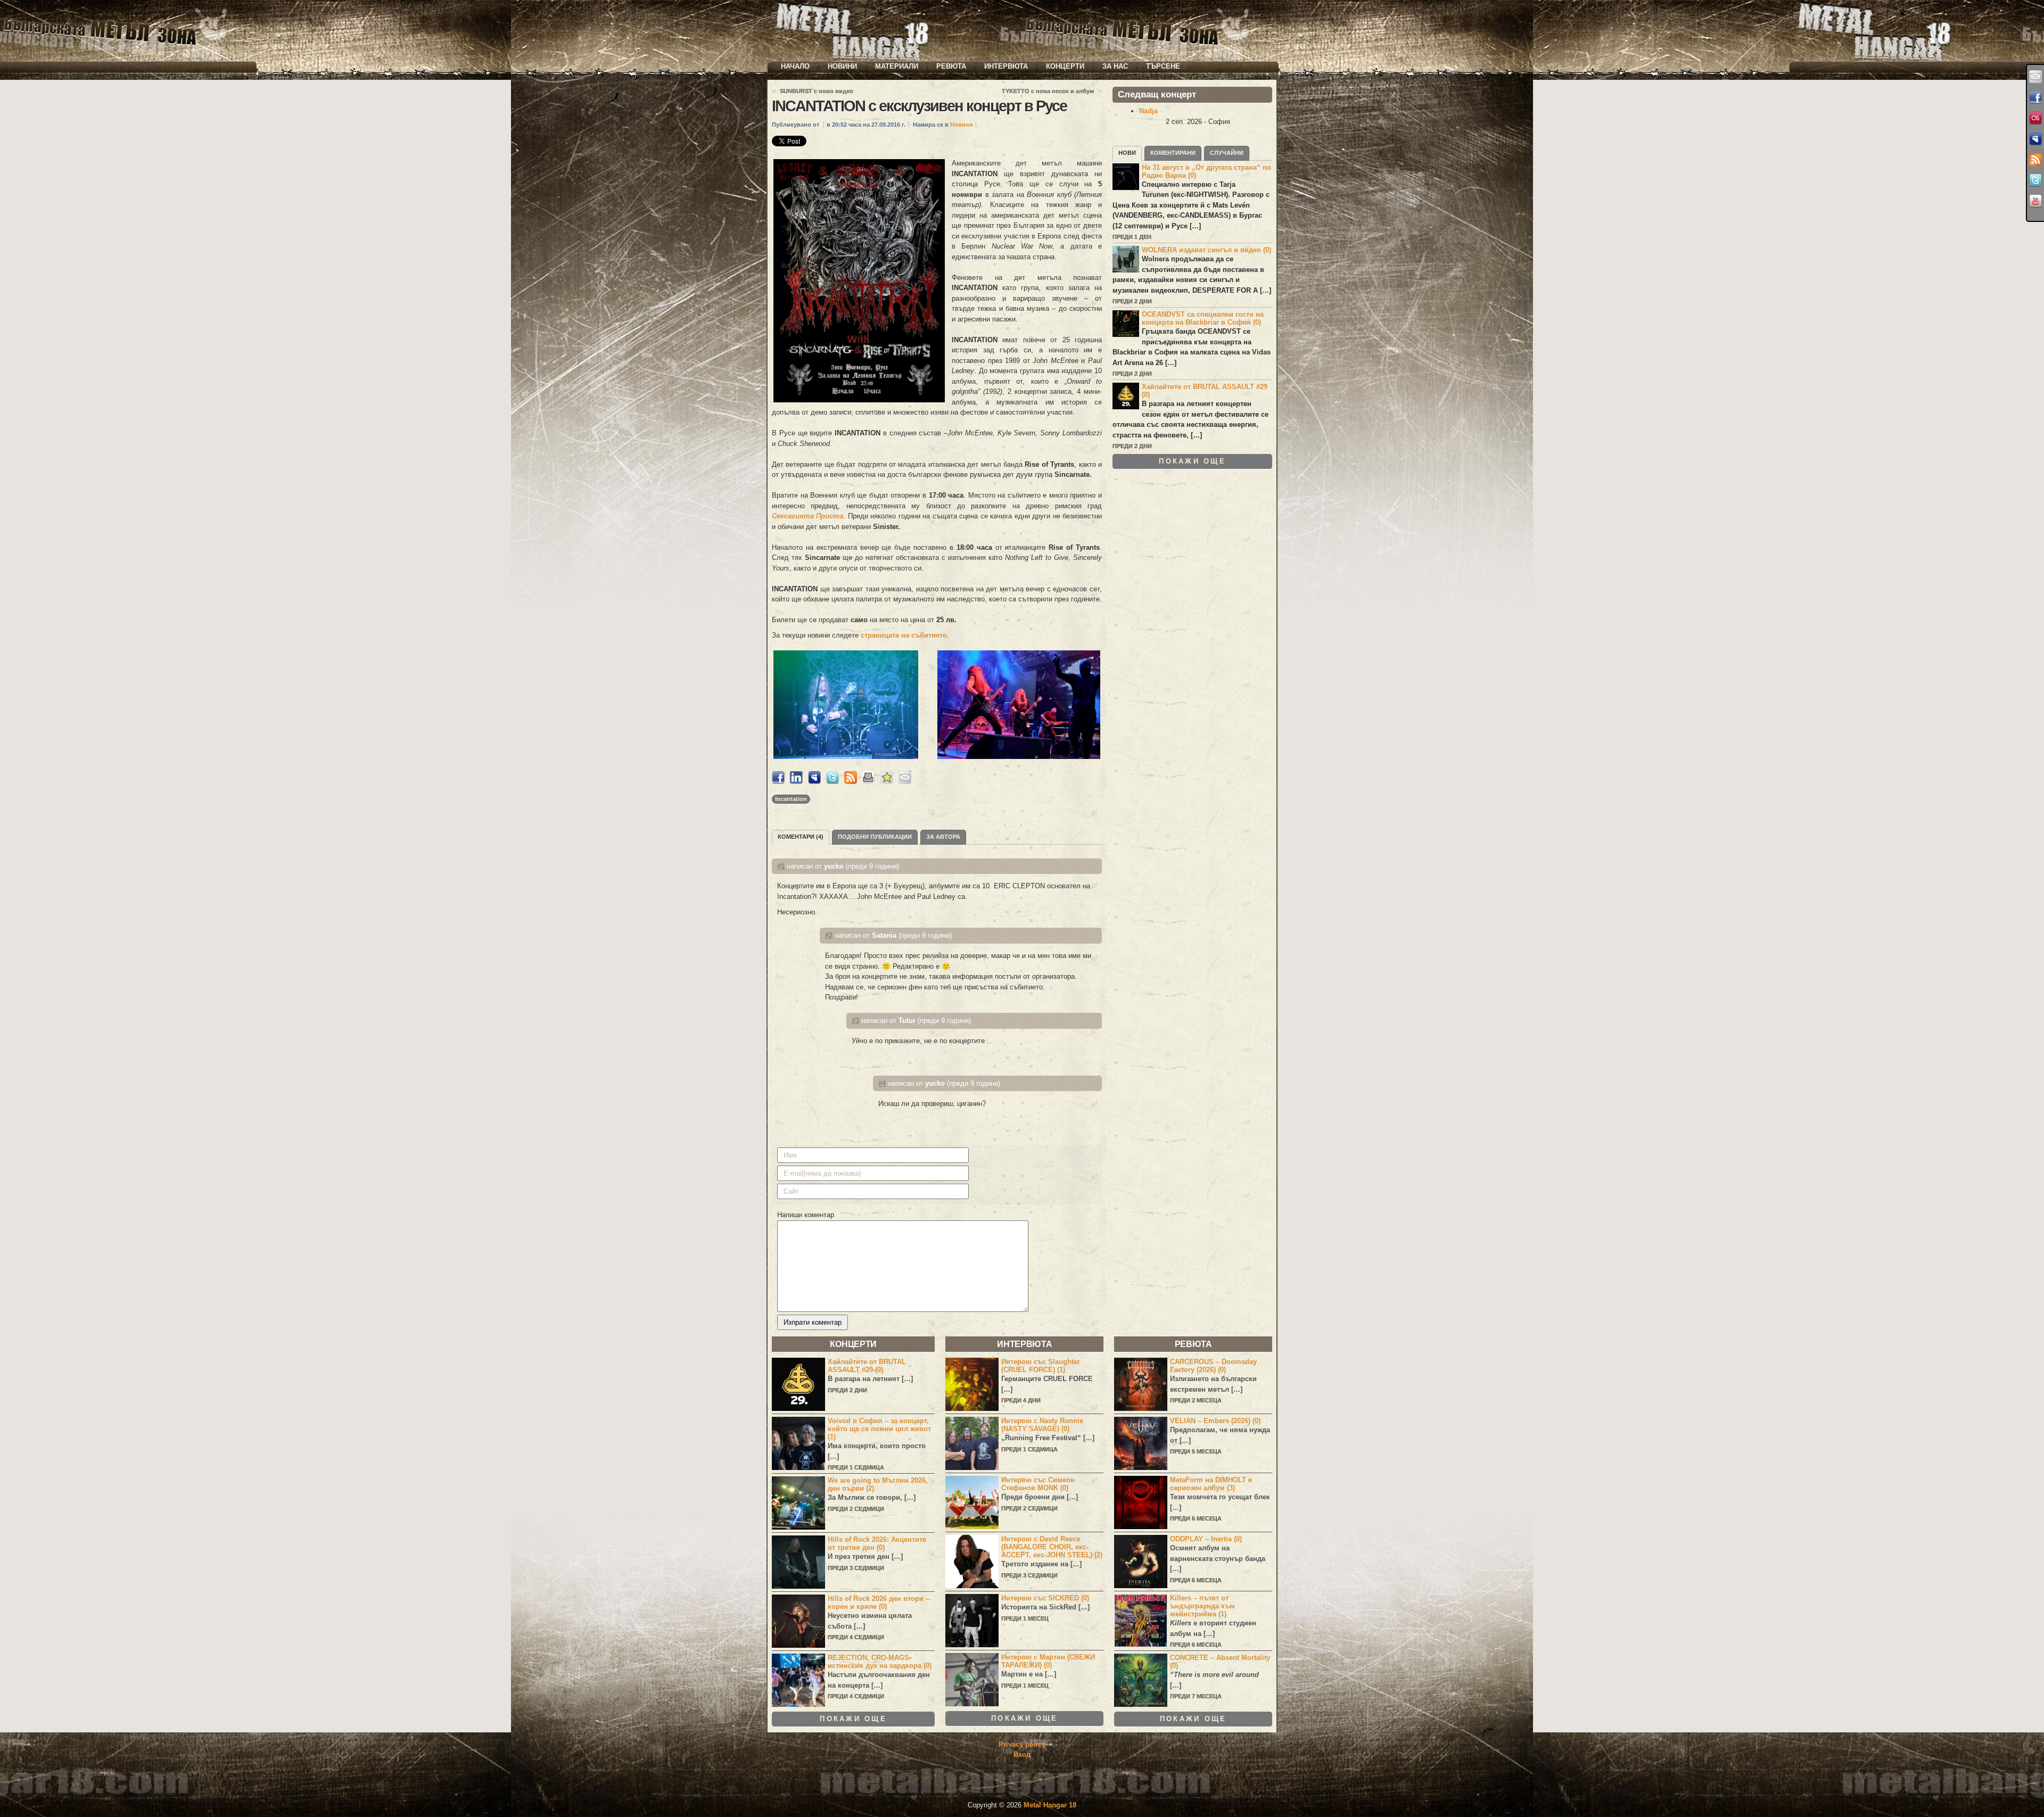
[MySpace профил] (2035, 139)
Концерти (1065, 66)
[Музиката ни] (2035, 118)
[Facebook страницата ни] (2035, 97)
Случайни (1227, 153)
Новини (842, 66)
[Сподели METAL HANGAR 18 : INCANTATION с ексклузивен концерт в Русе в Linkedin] (796, 782)
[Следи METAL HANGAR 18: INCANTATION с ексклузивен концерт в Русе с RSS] (851, 782)
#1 (781, 866)
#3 (855, 1021)
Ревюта (951, 66)
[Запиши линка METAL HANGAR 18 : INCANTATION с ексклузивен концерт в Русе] (887, 782)
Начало (795, 66)
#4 (882, 1083)
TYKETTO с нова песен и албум (1048, 91)
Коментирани (1173, 153)
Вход (1022, 1754)
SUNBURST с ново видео (817, 91)
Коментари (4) (801, 837)
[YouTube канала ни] (2035, 201)
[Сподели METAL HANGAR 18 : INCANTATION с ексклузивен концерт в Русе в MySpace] (814, 782)
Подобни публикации (875, 837)
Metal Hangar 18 (1050, 1805)
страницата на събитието (904, 635)
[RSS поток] (2035, 160)
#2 (829, 935)
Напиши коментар (806, 1215)
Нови (1127, 153)
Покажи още (1192, 461)
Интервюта (1006, 66)
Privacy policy (1022, 1744)
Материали (897, 66)
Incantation (791, 799)
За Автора (943, 837)
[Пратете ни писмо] (2035, 77)
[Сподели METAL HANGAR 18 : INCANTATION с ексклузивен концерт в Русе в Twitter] (833, 782)
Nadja (1148, 111)
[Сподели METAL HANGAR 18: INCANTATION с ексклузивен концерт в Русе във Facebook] (778, 782)
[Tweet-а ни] (2035, 180)
